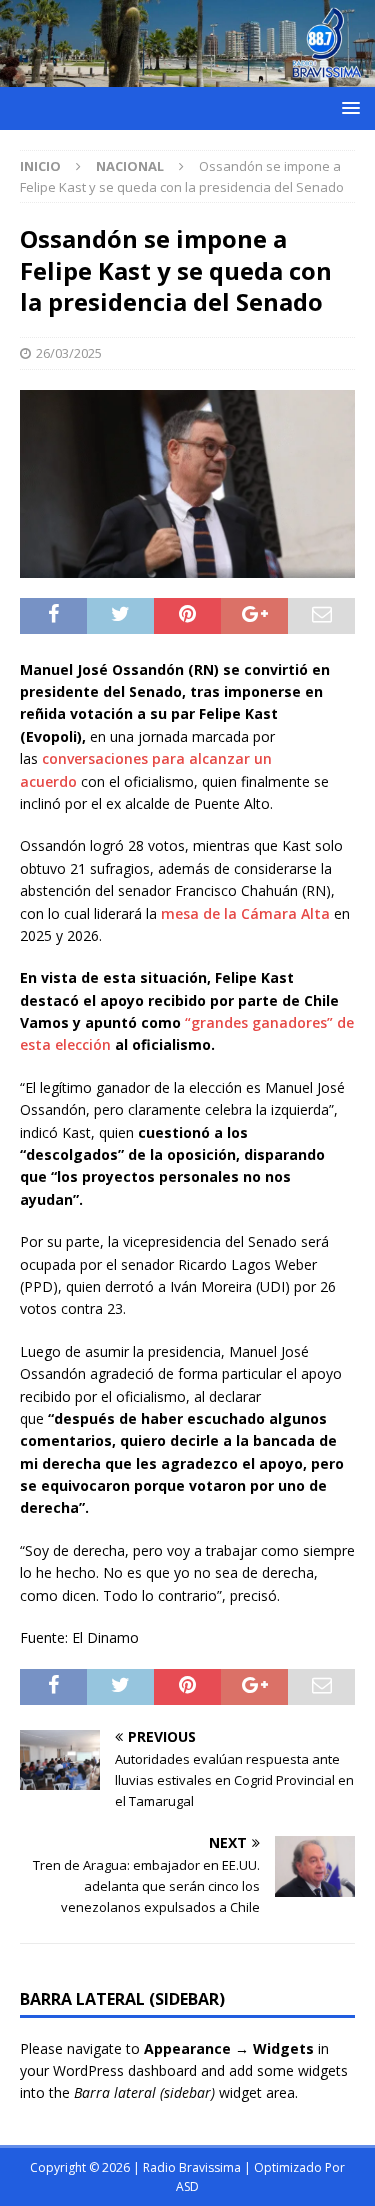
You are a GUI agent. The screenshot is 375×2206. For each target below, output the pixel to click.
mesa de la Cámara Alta (245, 913)
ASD (187, 2186)
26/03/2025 (69, 353)
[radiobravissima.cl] (187, 74)
